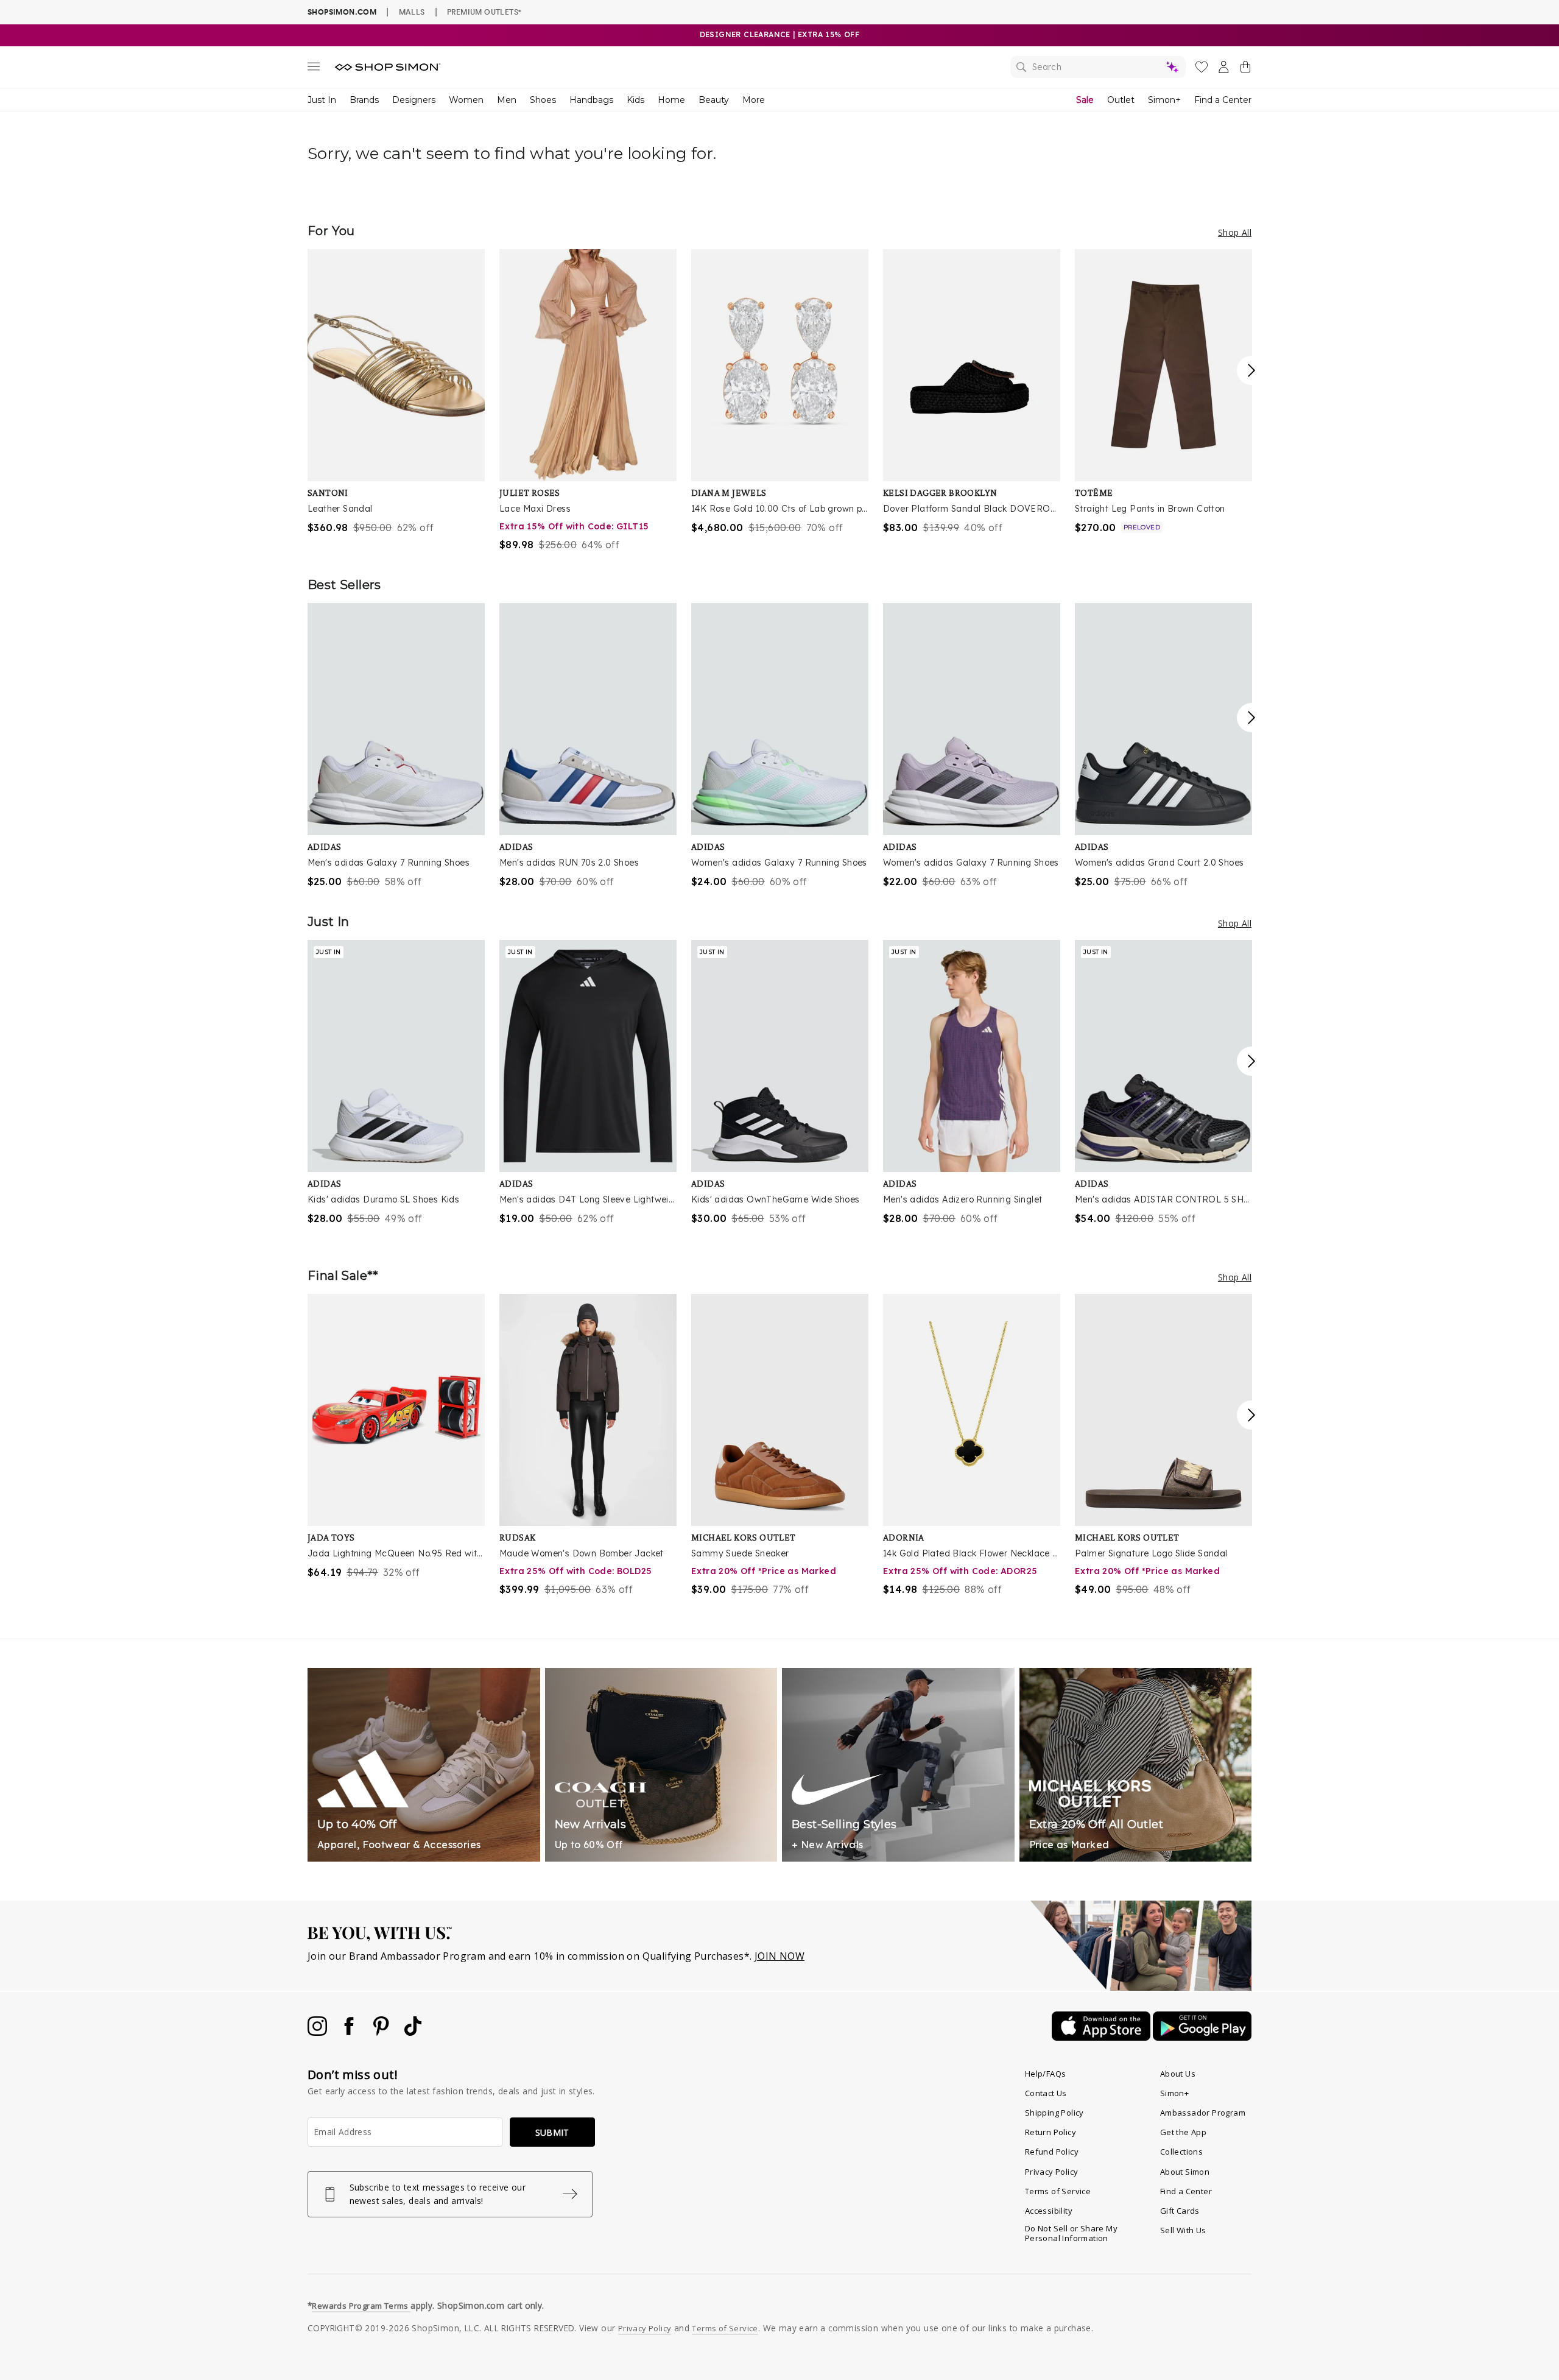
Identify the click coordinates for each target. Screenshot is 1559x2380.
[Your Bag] (1245, 69)
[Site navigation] (314, 69)
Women (466, 100)
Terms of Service (1058, 2191)
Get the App (1183, 2132)
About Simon (1185, 2172)
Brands (364, 100)
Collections (1181, 2152)
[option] (396, 392)
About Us (1178, 2074)
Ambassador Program (1203, 2113)
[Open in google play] (1202, 2037)
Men (507, 100)
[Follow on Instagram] (318, 2032)
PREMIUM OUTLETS (484, 12)
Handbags (591, 100)
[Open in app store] (1102, 2037)
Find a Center (1223, 100)
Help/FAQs (1046, 2074)
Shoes (543, 100)
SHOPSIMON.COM (342, 12)
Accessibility (1049, 2211)
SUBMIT (552, 2132)
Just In (322, 100)
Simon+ (1164, 100)
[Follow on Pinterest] (382, 2032)
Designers (414, 100)
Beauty (714, 100)
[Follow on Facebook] (350, 2032)
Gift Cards (1180, 2211)
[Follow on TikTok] (413, 2032)
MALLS (412, 12)
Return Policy (1050, 2132)
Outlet (1121, 100)
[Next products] (1251, 370)
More (754, 100)
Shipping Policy (1054, 2113)
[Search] (1098, 67)
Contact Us (1046, 2093)
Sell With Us (1183, 2230)
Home (671, 100)
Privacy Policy (1052, 2172)
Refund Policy (1052, 2152)
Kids (635, 100)
